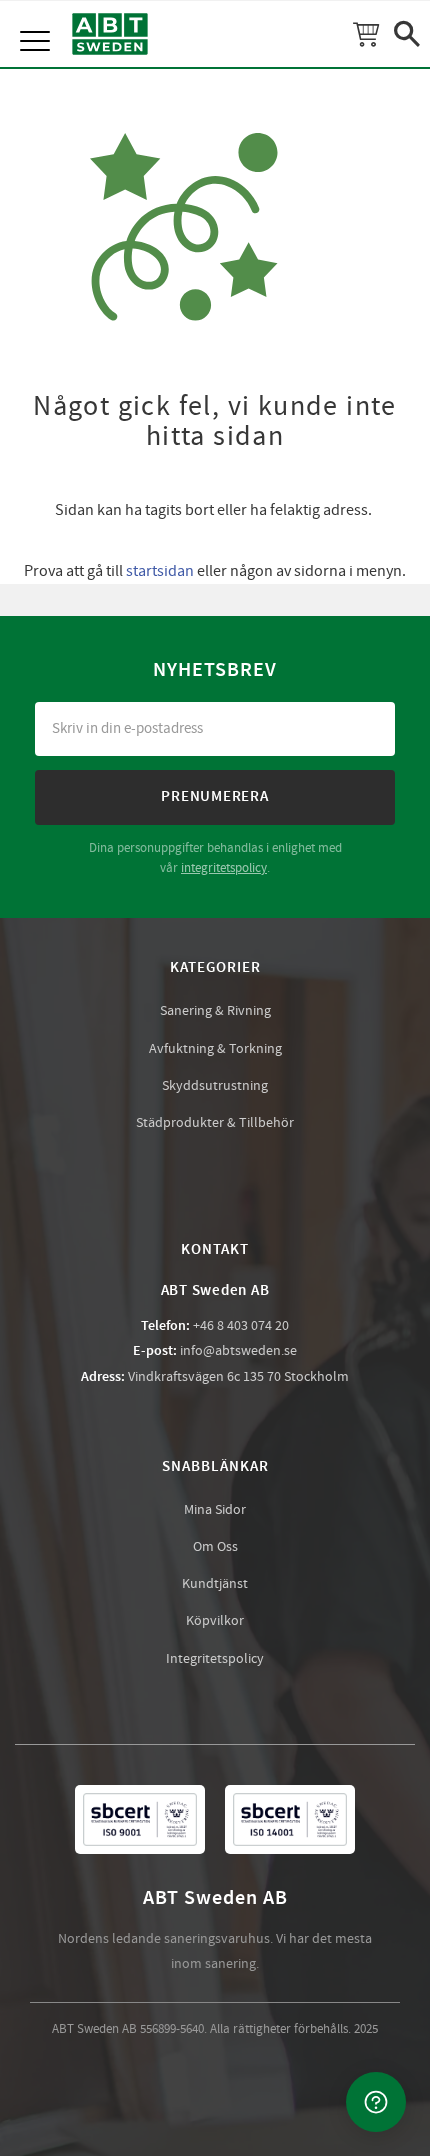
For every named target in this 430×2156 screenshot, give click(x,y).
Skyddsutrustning (215, 1086)
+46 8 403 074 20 (241, 1326)
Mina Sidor (215, 1510)
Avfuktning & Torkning (215, 1049)
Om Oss (215, 1547)
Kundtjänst (215, 1584)
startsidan (160, 571)
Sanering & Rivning (215, 1011)
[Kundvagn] (366, 34)
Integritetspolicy (215, 1659)
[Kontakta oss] (376, 2102)
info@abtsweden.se (238, 1351)
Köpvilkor (215, 1621)
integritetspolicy (224, 868)
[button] (37, 20)
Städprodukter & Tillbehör (215, 1123)
